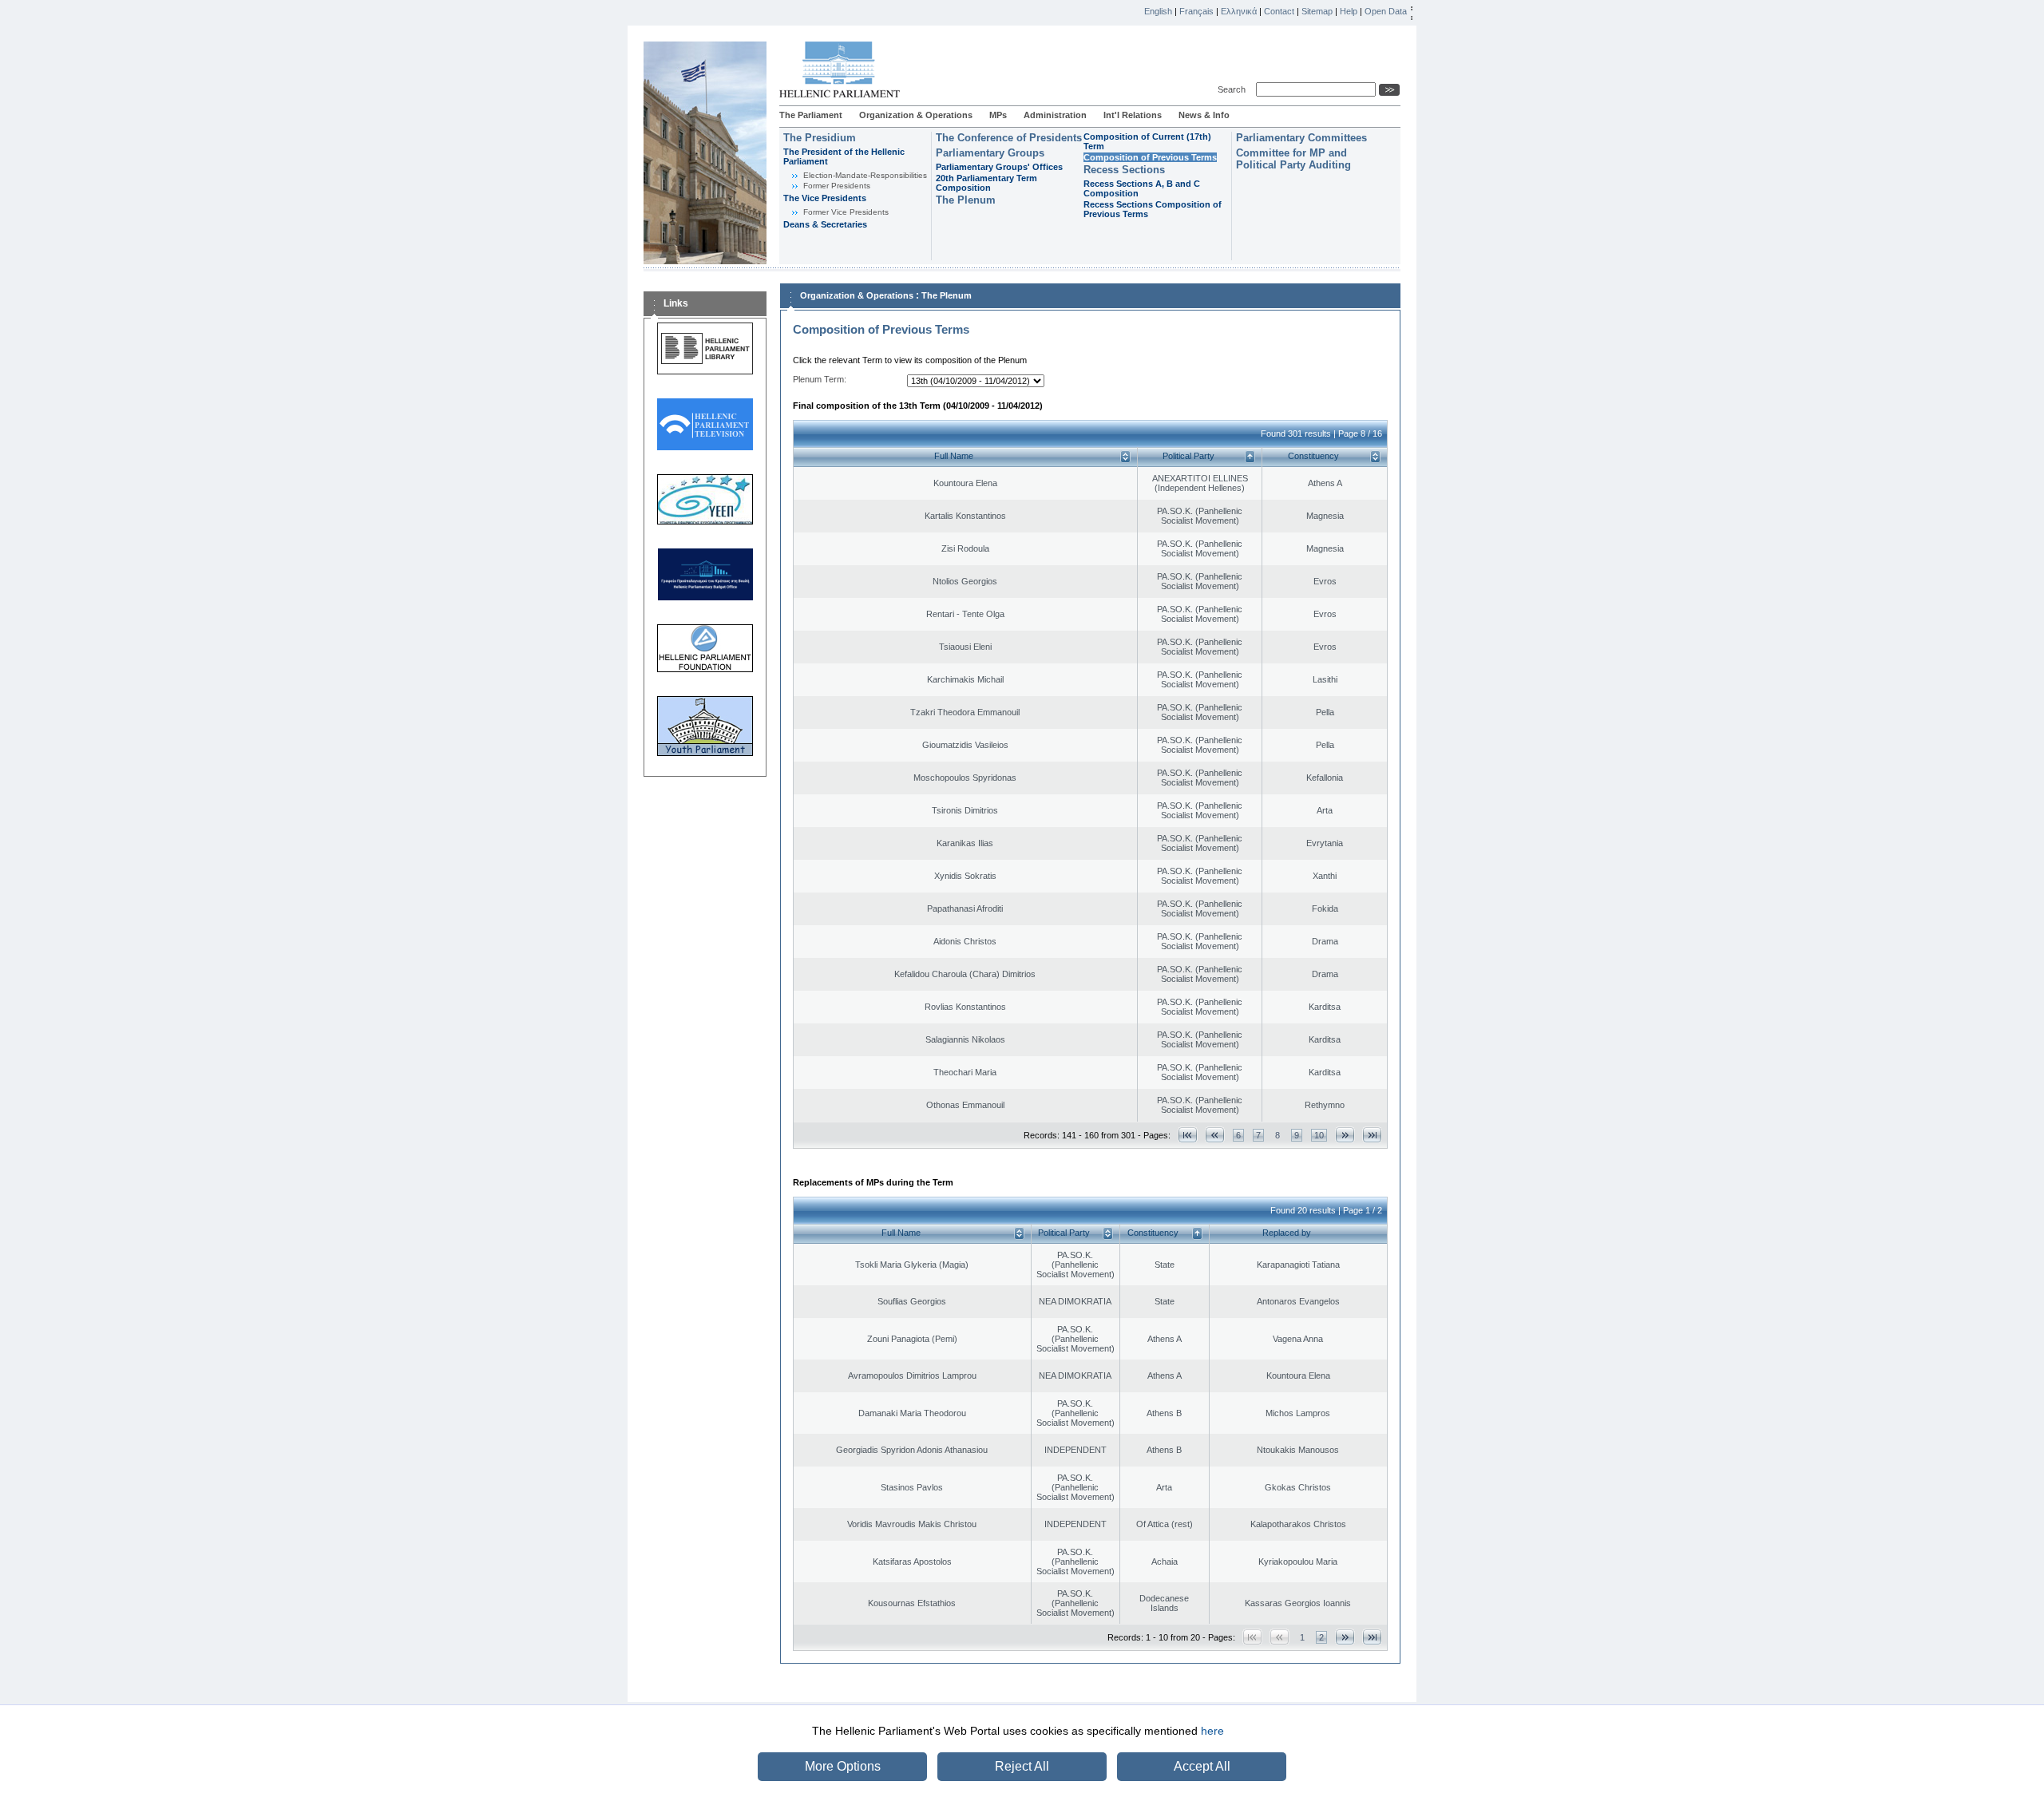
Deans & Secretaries (825, 224)
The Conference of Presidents (1009, 138)
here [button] (1212, 1731)
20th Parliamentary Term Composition (986, 183)
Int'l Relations (1133, 115)
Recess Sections (1124, 170)
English (1158, 11)
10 (1319, 1135)
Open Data (1386, 11)
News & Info (1204, 115)
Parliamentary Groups (990, 153)
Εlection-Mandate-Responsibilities (865, 175)
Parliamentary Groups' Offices (999, 167)
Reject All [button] (1022, 1766)
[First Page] (1188, 1135)
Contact (1279, 11)
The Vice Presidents (825, 198)
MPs (998, 115)
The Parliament (811, 115)
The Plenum (966, 200)
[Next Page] (1345, 1135)
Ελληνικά (1239, 11)
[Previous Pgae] (1215, 1135)
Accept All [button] (1202, 1766)
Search (1234, 89)
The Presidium (820, 138)
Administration (1055, 115)
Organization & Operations (916, 115)
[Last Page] (1372, 1135)
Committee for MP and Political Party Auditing (1293, 159)
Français (1196, 11)
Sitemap (1317, 11)
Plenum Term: (820, 379)
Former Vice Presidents (846, 212)
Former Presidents (837, 186)
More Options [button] (843, 1766)
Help (1349, 11)
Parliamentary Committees (1301, 138)
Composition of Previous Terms (1150, 157)
